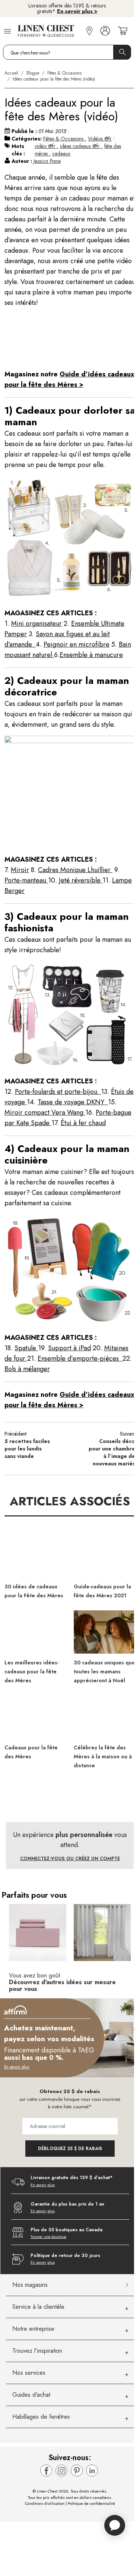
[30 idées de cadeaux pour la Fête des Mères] (35, 1556)
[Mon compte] (105, 31)
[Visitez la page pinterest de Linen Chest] (77, 2471)
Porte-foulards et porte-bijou (58, 1092)
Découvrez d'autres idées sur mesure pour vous (62, 1985)
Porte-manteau (26, 880)
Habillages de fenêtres (41, 2417)
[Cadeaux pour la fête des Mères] (35, 1717)
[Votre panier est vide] (123, 31)
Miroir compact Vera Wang (45, 1112)
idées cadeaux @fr (81, 146)
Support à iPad (69, 1348)
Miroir (20, 870)
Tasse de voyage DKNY (73, 1102)
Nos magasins (30, 2285)
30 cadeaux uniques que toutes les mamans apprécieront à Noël (104, 1671)
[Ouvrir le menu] (7, 31)
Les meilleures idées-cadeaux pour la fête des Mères (32, 1671)
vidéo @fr (46, 146)
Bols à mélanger (27, 1369)
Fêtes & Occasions (64, 73)
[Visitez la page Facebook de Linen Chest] (46, 2471)
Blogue (33, 73)
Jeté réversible (81, 880)
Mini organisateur (36, 624)
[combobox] (67, 52)
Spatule (26, 1348)
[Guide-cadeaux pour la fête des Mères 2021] (105, 1556)
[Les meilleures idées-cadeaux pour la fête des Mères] (35, 1632)
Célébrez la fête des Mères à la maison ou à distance (103, 1756)
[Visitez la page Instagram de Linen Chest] (61, 2471)
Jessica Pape (47, 161)
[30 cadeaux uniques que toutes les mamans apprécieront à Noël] (105, 1632)
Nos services (29, 2373)
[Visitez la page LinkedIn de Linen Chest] (92, 2471)
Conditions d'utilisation (45, 2503)
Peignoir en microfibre (77, 644)
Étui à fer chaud (83, 1123)
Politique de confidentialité (91, 2503)
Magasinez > (68, 14)
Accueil (11, 73)
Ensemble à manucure (91, 655)
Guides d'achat (31, 2395)
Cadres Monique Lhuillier (75, 870)
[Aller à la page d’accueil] (50, 31)
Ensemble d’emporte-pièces (80, 1358)
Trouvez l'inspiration (37, 2351)
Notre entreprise (33, 2329)
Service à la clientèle (38, 2307)
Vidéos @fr (100, 139)
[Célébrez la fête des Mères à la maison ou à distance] (105, 1717)
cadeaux (61, 154)
